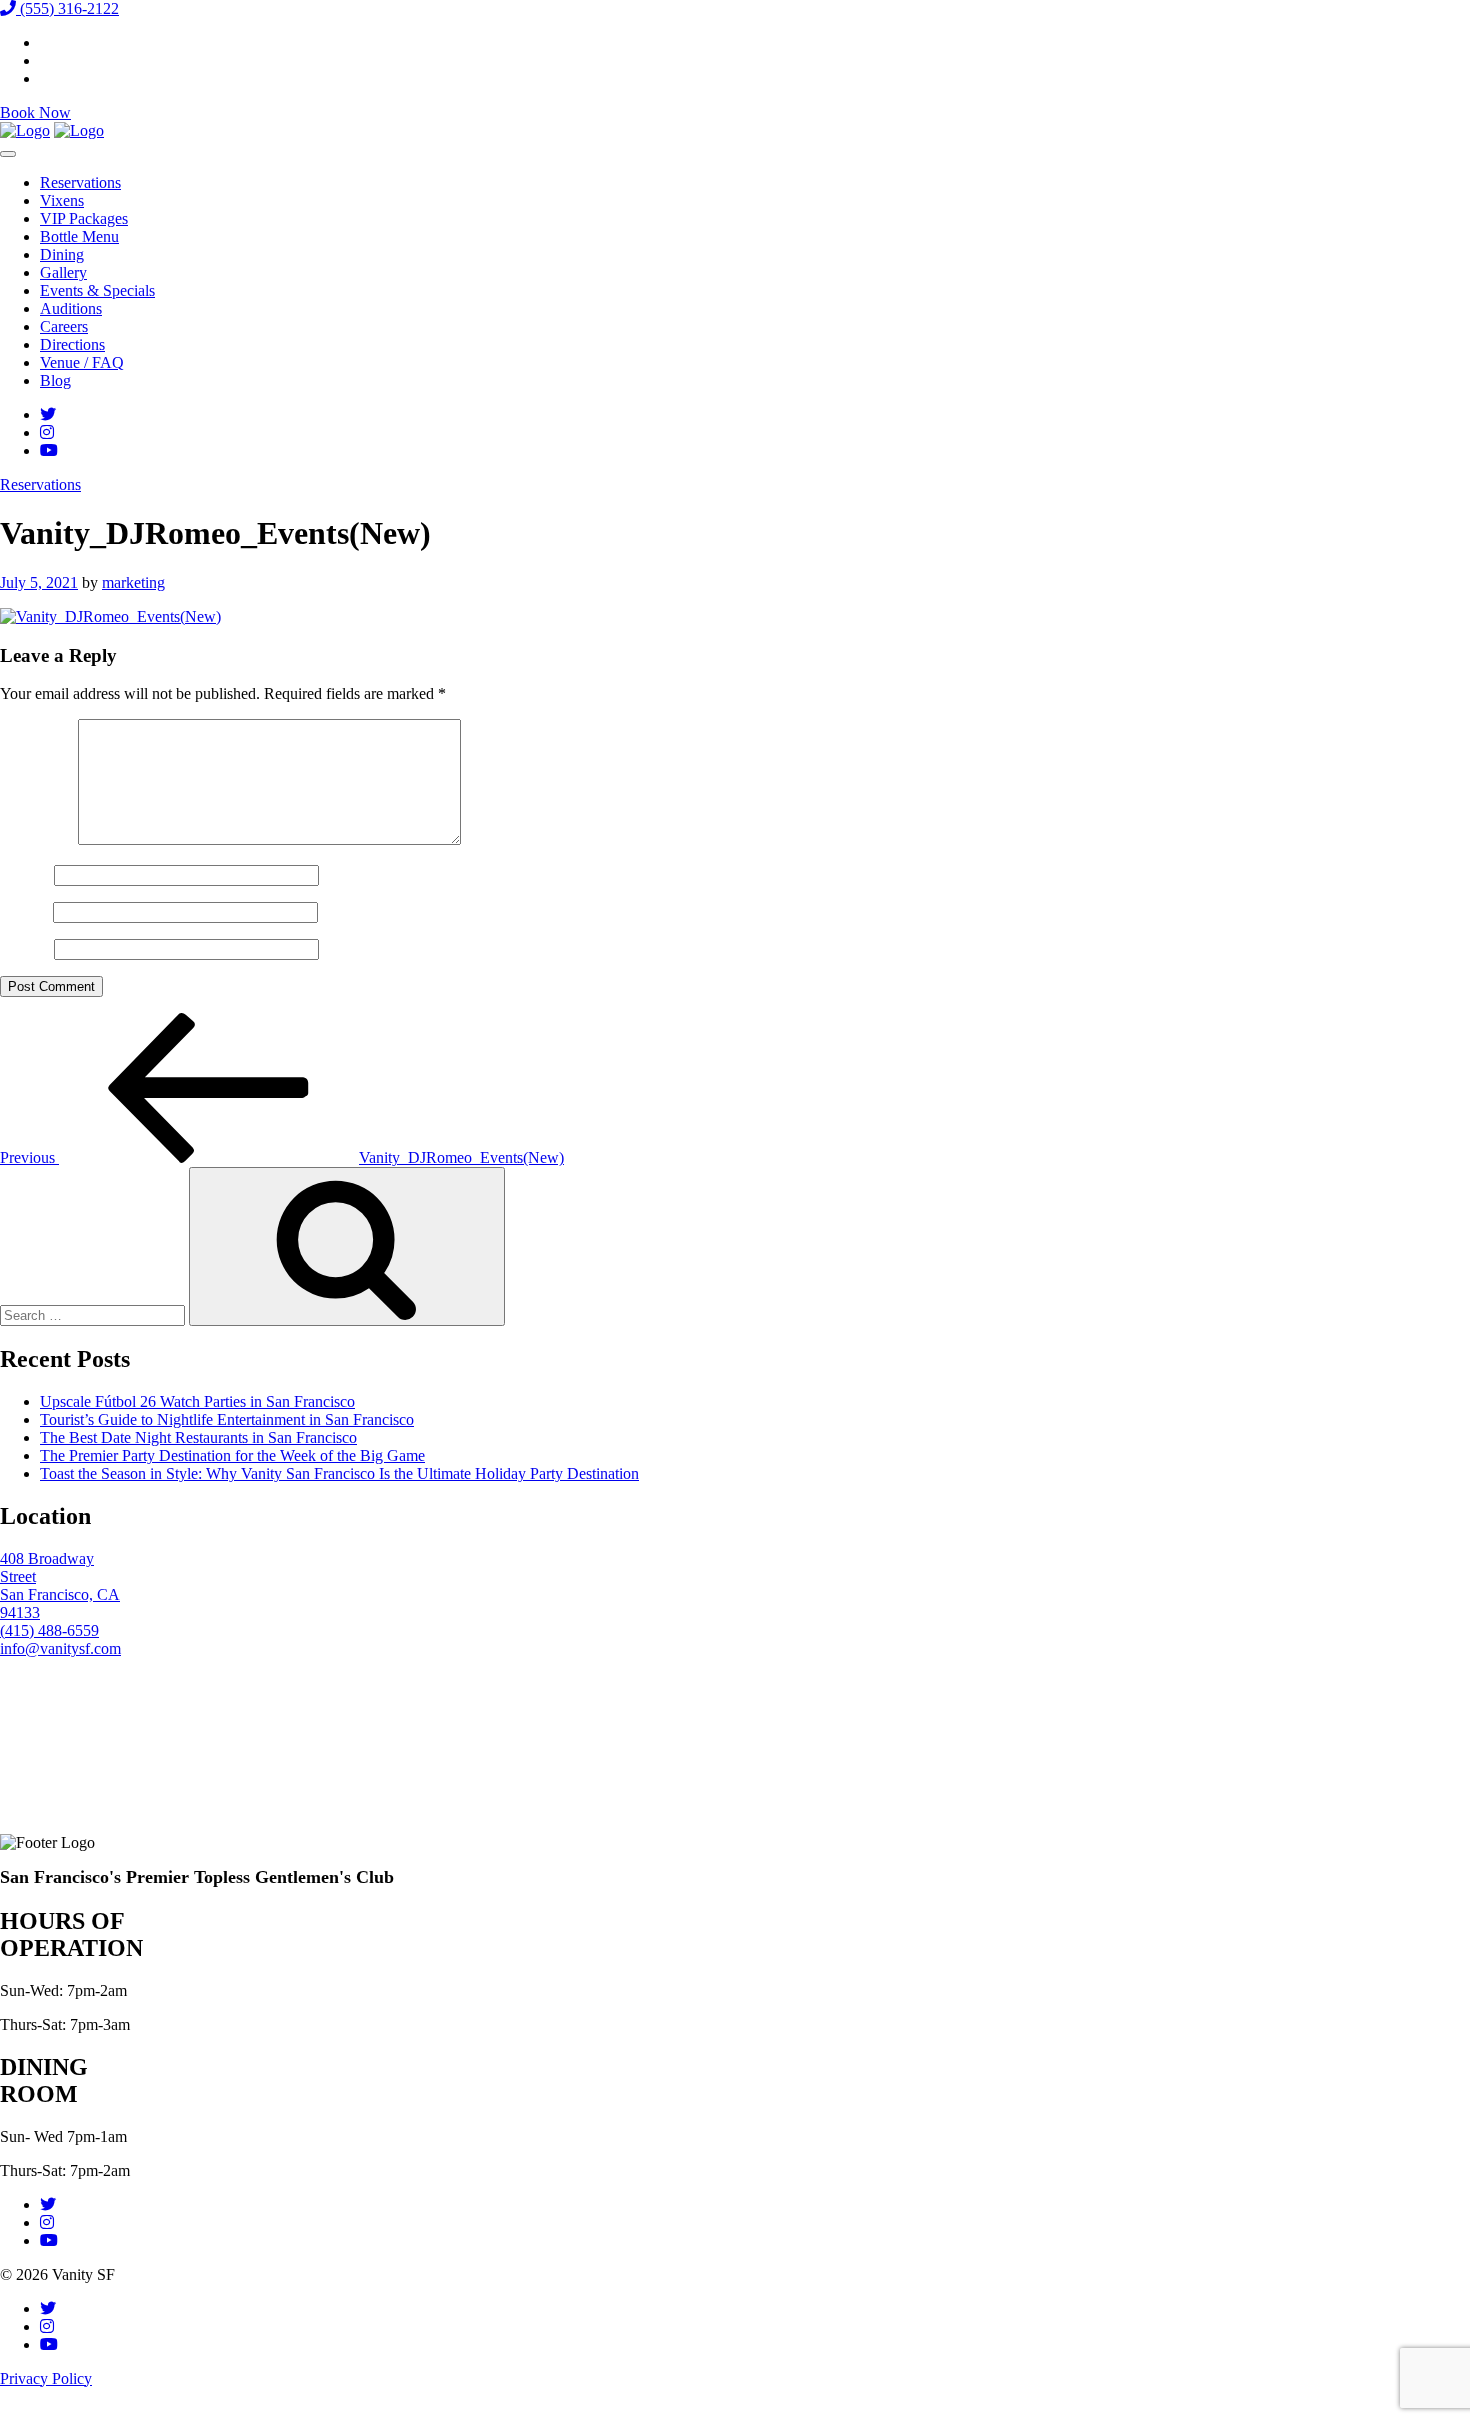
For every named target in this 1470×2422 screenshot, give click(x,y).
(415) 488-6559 (49, 1630)
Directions (72, 344)
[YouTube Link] (49, 450)
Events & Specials (97, 290)
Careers (64, 326)
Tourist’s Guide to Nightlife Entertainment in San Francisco (227, 1419)
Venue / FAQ (82, 362)
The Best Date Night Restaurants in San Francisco (198, 1437)
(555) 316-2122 (67, 8)
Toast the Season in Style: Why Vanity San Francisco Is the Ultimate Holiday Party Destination (339, 1473)
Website (25, 948)
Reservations (80, 182)
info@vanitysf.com (60, 1648)
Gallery (63, 272)
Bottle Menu (79, 236)
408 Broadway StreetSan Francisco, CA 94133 (60, 1585)
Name (25, 874)
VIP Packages (84, 218)
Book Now (35, 112)
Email (24, 911)
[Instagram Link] (47, 432)
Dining (62, 254)
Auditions (71, 308)
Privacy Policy (46, 2378)
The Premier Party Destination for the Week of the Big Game (232, 1455)
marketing (133, 582)
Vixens (62, 200)
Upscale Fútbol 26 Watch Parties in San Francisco (197, 1401)
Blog (55, 380)
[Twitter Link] (48, 414)
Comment (37, 839)
